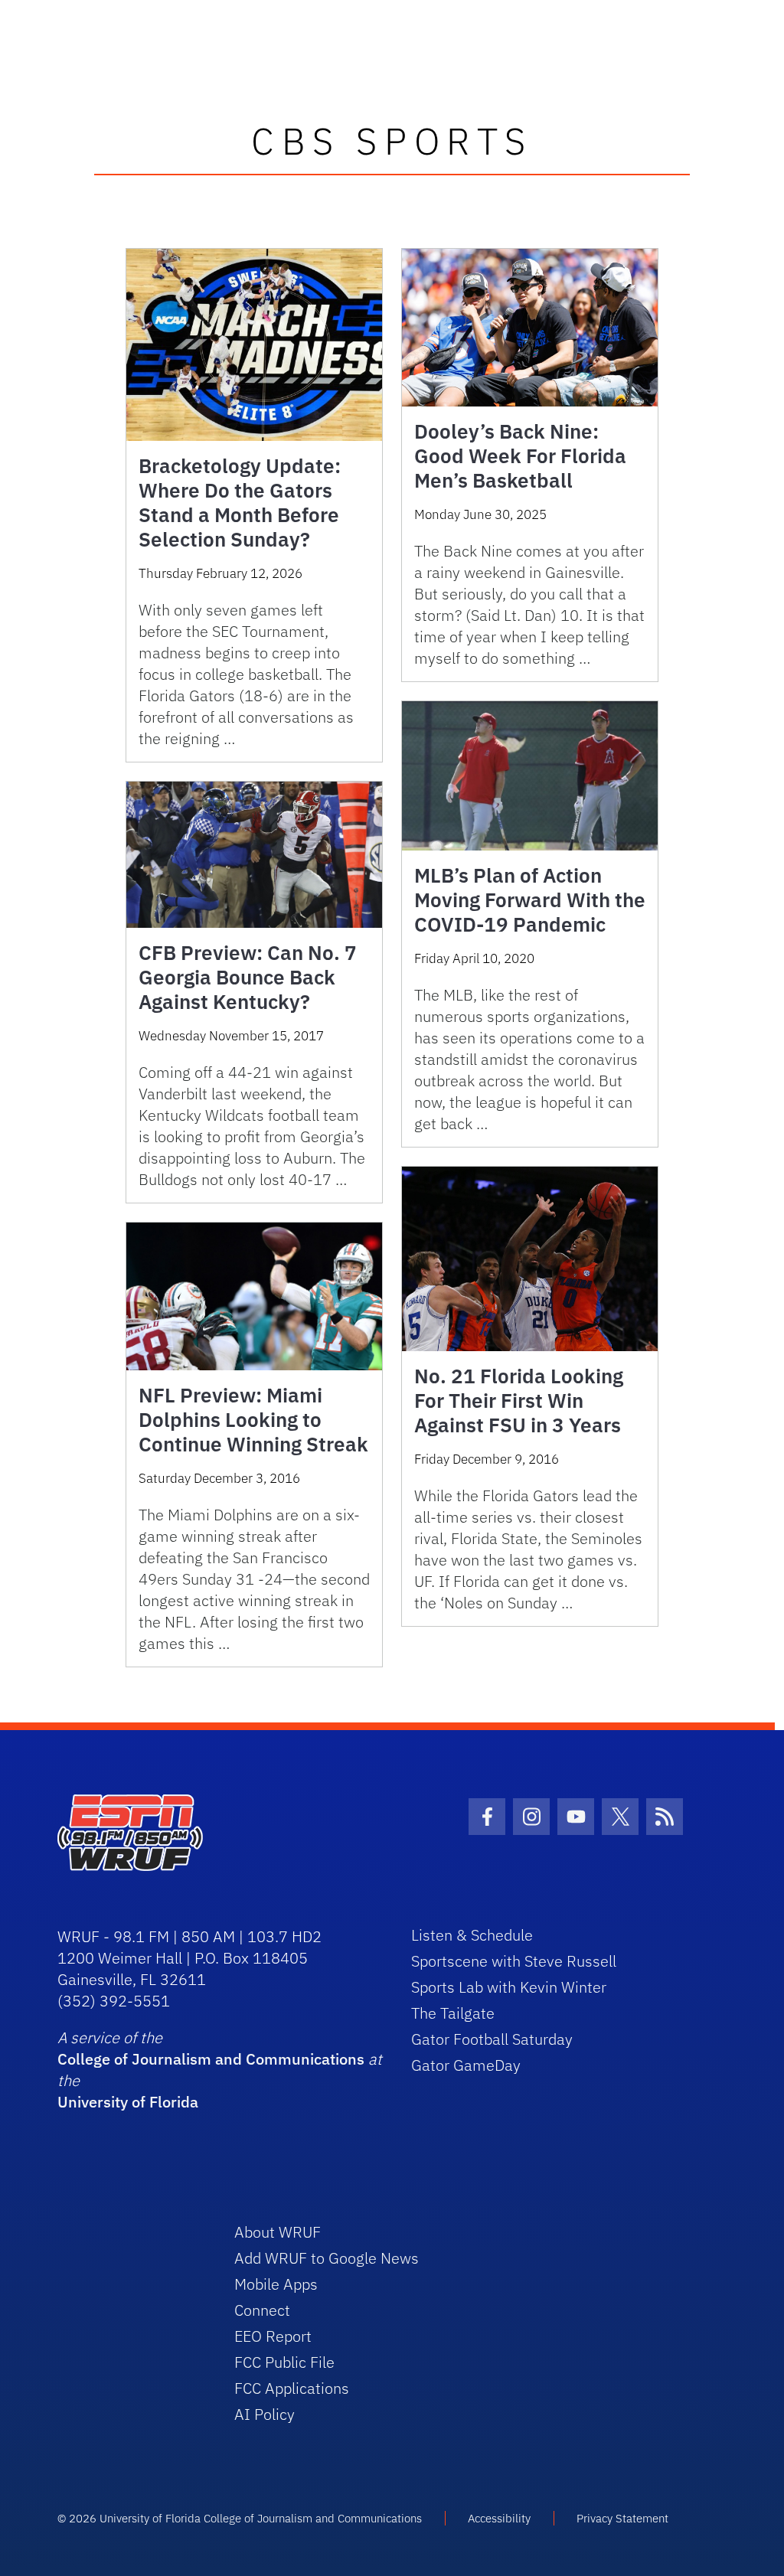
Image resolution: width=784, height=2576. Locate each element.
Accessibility (499, 2518)
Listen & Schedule (472, 1935)
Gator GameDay (466, 2065)
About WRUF (278, 2232)
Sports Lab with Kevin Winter (509, 1987)
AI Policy (265, 2414)
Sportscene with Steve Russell (514, 1961)
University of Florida (128, 2102)
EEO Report (273, 2336)
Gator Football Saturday (492, 2039)
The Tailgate (453, 2013)
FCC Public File (284, 2362)
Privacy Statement (622, 2518)
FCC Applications (292, 2388)
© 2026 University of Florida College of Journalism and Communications (240, 2518)
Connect (262, 2310)
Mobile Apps (276, 2284)
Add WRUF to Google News (327, 2258)
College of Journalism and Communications (211, 2059)
